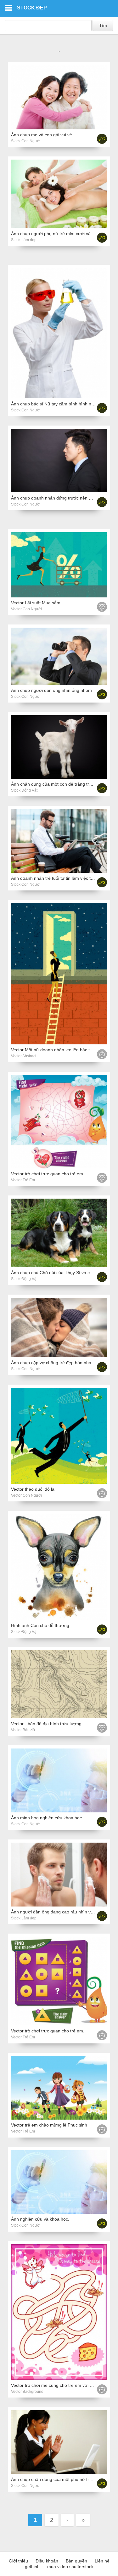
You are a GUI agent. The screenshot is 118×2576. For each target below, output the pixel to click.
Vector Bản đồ (23, 1730)
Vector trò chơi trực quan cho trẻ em (47, 1174)
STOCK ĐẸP (32, 8)
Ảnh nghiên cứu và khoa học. (40, 2219)
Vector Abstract (24, 1056)
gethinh (32, 2567)
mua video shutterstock (70, 2567)
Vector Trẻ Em (23, 1180)
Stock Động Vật (24, 790)
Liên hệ (102, 2561)
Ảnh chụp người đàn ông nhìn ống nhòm (51, 690)
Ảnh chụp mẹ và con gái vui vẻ (42, 135)
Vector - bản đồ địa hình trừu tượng (46, 1724)
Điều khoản (47, 2561)
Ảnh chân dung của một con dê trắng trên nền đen (61, 784)
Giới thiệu (18, 2561)
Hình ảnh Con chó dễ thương (40, 1625)
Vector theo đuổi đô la (33, 1489)
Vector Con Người (26, 609)
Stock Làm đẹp (24, 240)
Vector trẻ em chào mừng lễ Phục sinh (49, 2125)
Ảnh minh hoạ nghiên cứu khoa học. (47, 1818)
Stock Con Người (26, 141)
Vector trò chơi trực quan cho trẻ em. (48, 2031)
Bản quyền (76, 2561)
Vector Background (27, 2392)
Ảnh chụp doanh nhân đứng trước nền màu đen (59, 498)
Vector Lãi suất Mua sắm (36, 603)
